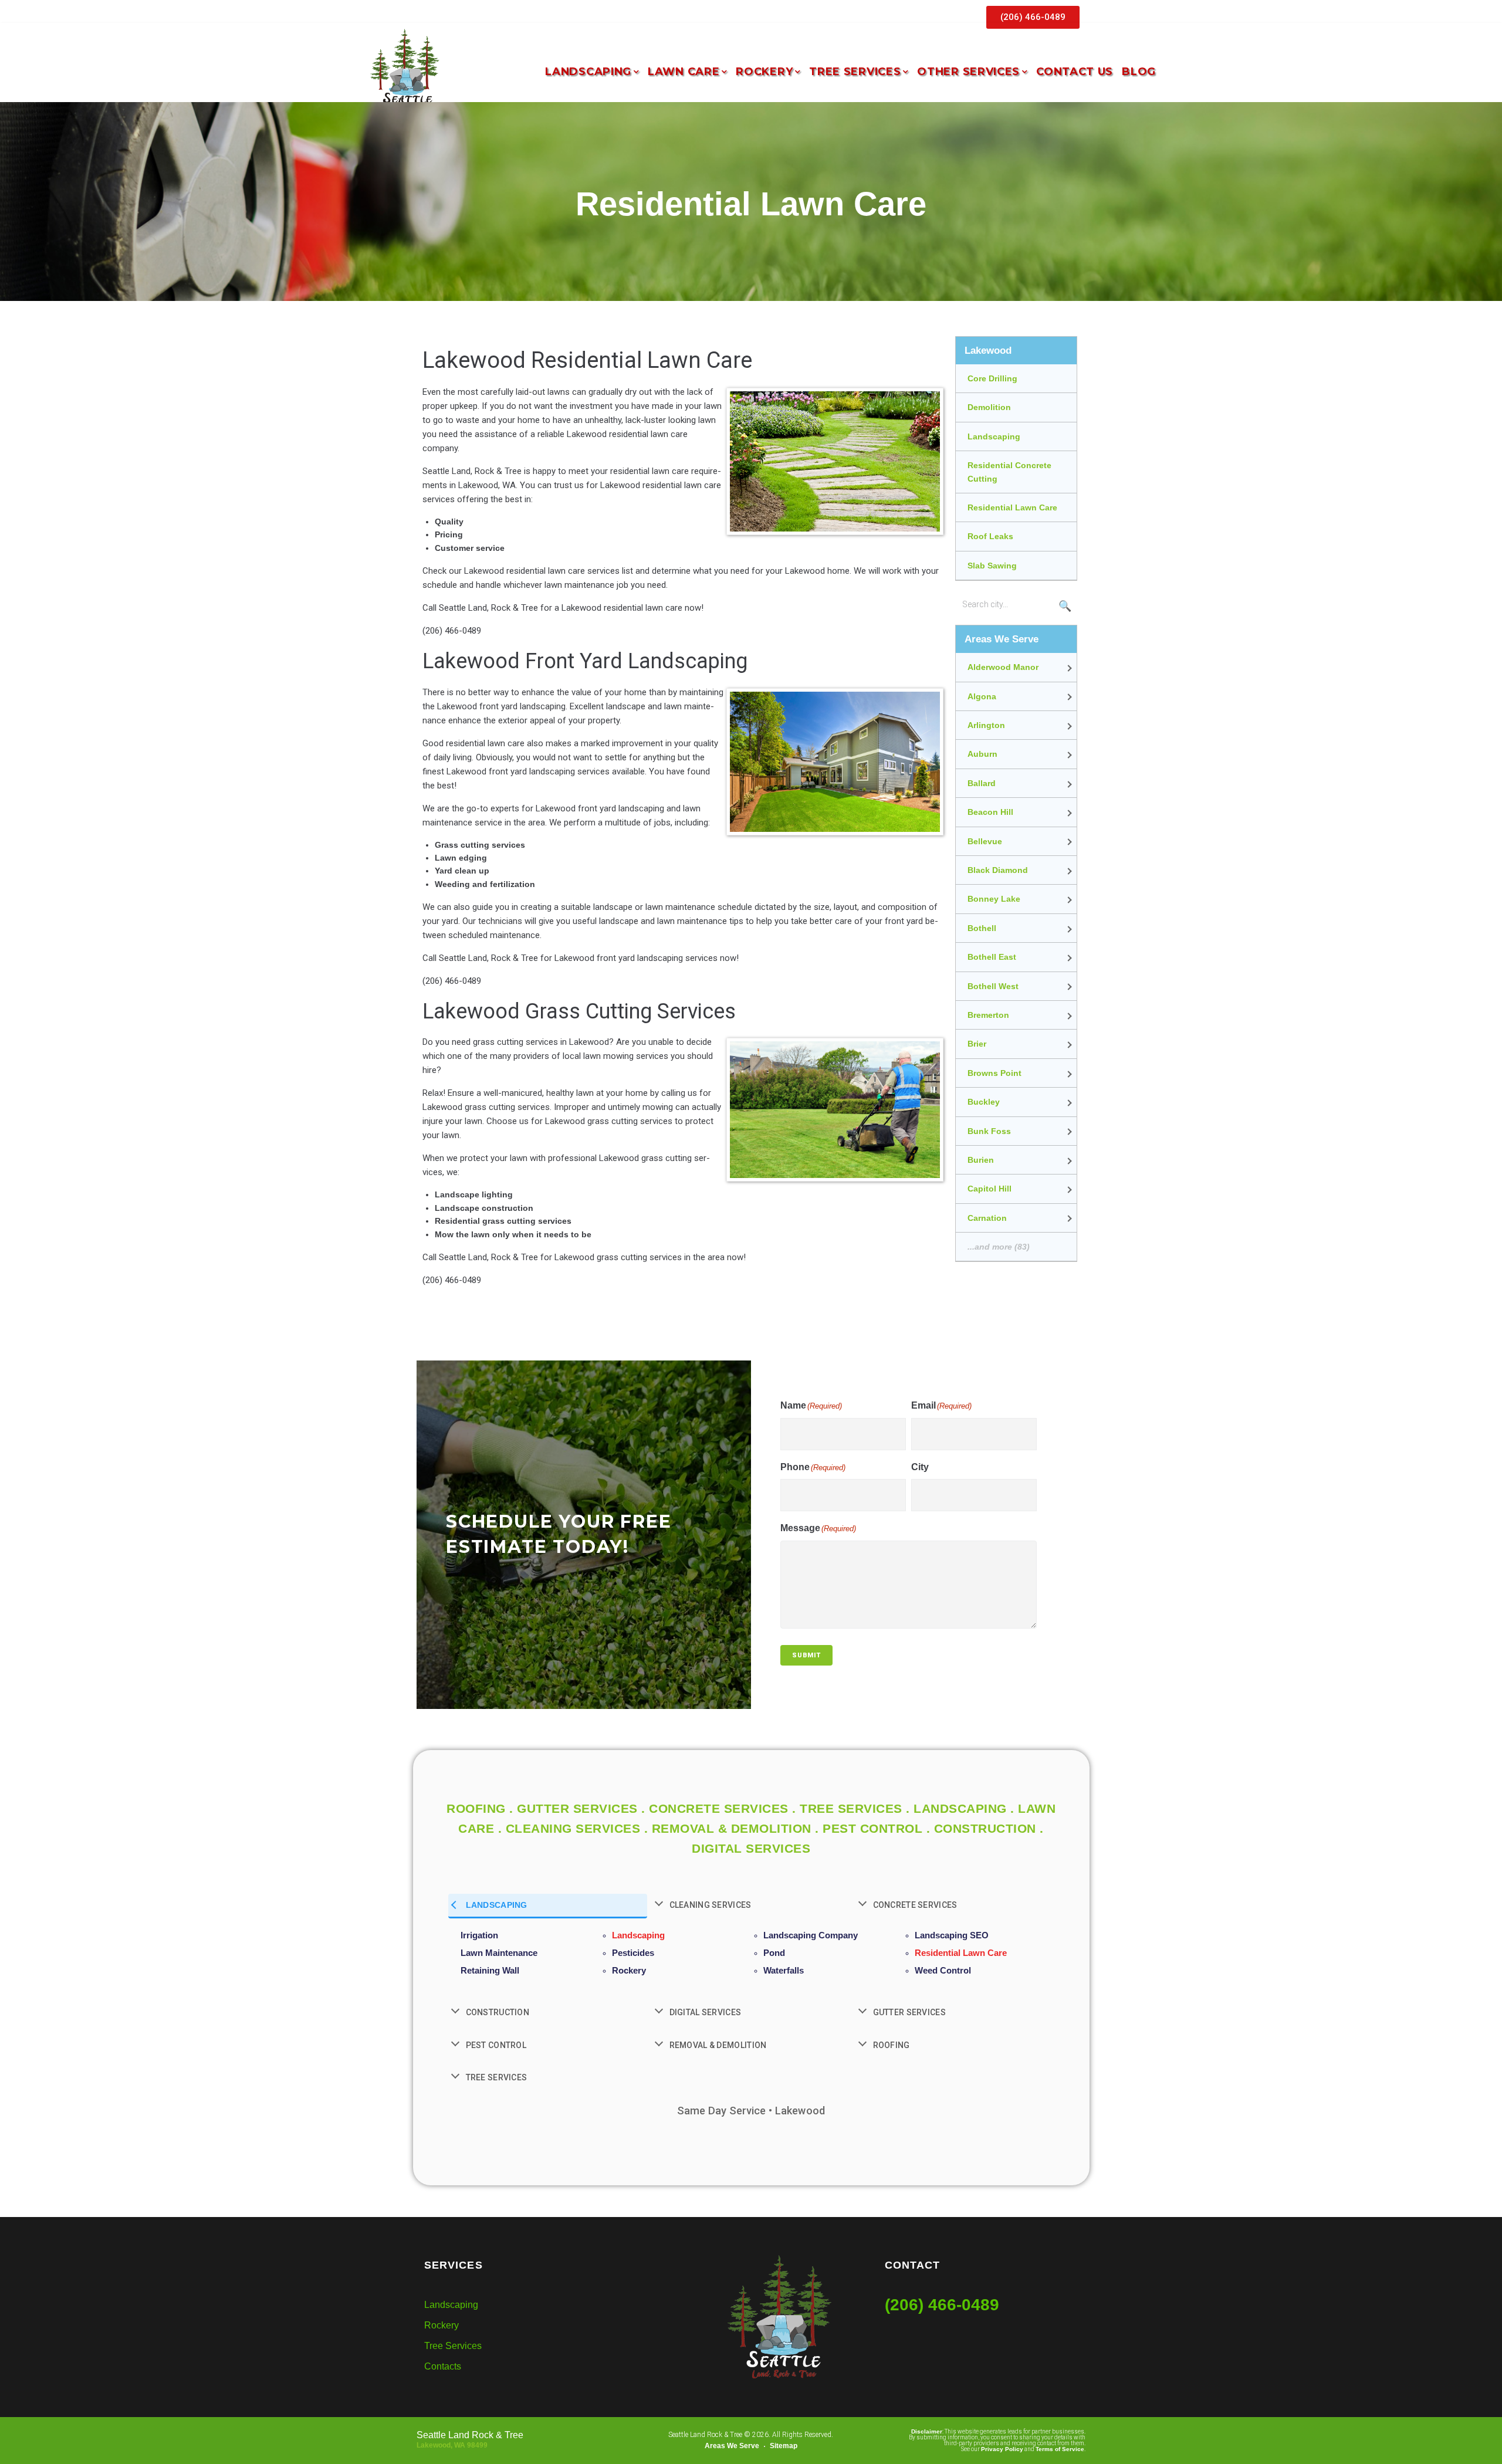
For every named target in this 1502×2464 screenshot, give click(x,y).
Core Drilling (992, 378)
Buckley (984, 1102)
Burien (981, 1160)
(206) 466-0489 (942, 2305)
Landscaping (994, 436)
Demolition (989, 407)
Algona (982, 696)
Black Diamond (998, 870)
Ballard (982, 783)
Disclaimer (927, 2431)
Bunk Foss (989, 1131)
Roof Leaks (990, 536)
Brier (977, 1044)
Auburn (982, 754)
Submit (806, 1655)
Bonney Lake (994, 899)
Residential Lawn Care (1012, 507)
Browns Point (994, 1073)
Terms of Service (1060, 2449)
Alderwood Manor (1003, 667)
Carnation (987, 1218)
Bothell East (992, 957)
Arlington (986, 725)
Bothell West (993, 986)
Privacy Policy (1002, 2449)
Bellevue (985, 841)
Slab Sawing (992, 566)
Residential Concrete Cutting (1009, 472)
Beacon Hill (990, 812)
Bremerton (988, 1015)
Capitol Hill (990, 1189)
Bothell (982, 928)
